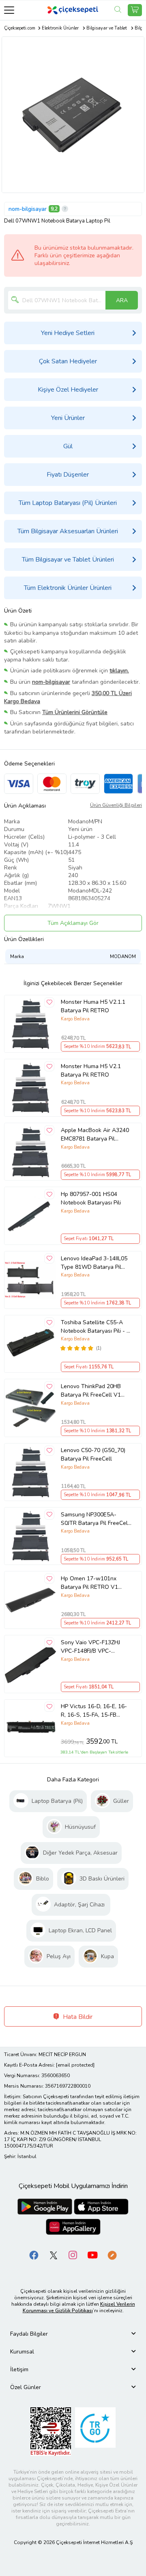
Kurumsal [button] (22, 2352)
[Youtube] (92, 2255)
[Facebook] (34, 2255)
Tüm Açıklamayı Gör (73, 923)
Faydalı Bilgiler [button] (29, 2334)
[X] (54, 2255)
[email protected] (75, 2065)
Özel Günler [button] (26, 2387)
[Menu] (9, 10)
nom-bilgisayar (28, 209)
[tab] (73, 2334)
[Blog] (112, 2255)
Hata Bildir (77, 2017)
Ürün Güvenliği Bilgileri (116, 805)
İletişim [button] (19, 2369)
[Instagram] (73, 2255)
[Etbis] (51, 2431)
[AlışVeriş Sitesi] (135, 10)
